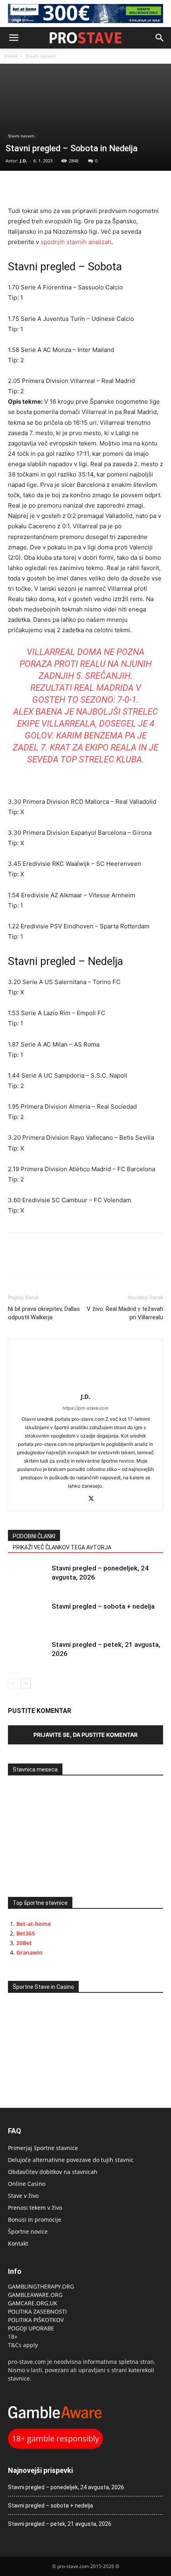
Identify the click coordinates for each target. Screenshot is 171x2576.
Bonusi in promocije (35, 2220)
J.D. (23, 161)
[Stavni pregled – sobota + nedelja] (28, 1616)
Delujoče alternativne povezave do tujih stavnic (71, 2160)
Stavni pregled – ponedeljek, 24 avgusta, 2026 (66, 2487)
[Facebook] (16, 187)
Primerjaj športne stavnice (43, 2148)
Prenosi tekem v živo (35, 2208)
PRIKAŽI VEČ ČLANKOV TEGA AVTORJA (62, 1547)
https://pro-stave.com (85, 1408)
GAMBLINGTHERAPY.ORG (41, 2286)
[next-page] (26, 1683)
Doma (11, 56)
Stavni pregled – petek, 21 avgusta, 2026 (60, 2524)
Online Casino (27, 2184)
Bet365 (26, 1933)
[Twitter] (34, 187)
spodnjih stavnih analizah (76, 242)
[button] (14, 38)
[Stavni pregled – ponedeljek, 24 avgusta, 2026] (28, 1577)
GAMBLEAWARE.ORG (36, 2295)
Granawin (29, 1952)
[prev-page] (13, 1683)
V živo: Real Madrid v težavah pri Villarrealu (125, 1313)
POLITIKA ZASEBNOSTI (37, 2311)
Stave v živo (23, 2196)
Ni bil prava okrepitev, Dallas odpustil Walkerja (44, 1313)
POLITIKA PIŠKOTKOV (36, 2320)
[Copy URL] (52, 187)
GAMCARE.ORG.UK (33, 2303)
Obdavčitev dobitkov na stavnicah (53, 2172)
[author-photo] (85, 1386)
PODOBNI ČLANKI (34, 1536)
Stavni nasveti (40, 56)
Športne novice (28, 2231)
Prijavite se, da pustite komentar (85, 1735)
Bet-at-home (34, 1924)
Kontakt (18, 2243)
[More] (71, 187)
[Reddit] (77, 1499)
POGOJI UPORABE (31, 2328)
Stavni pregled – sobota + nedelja (103, 1606)
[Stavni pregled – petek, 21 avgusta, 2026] (28, 1654)
